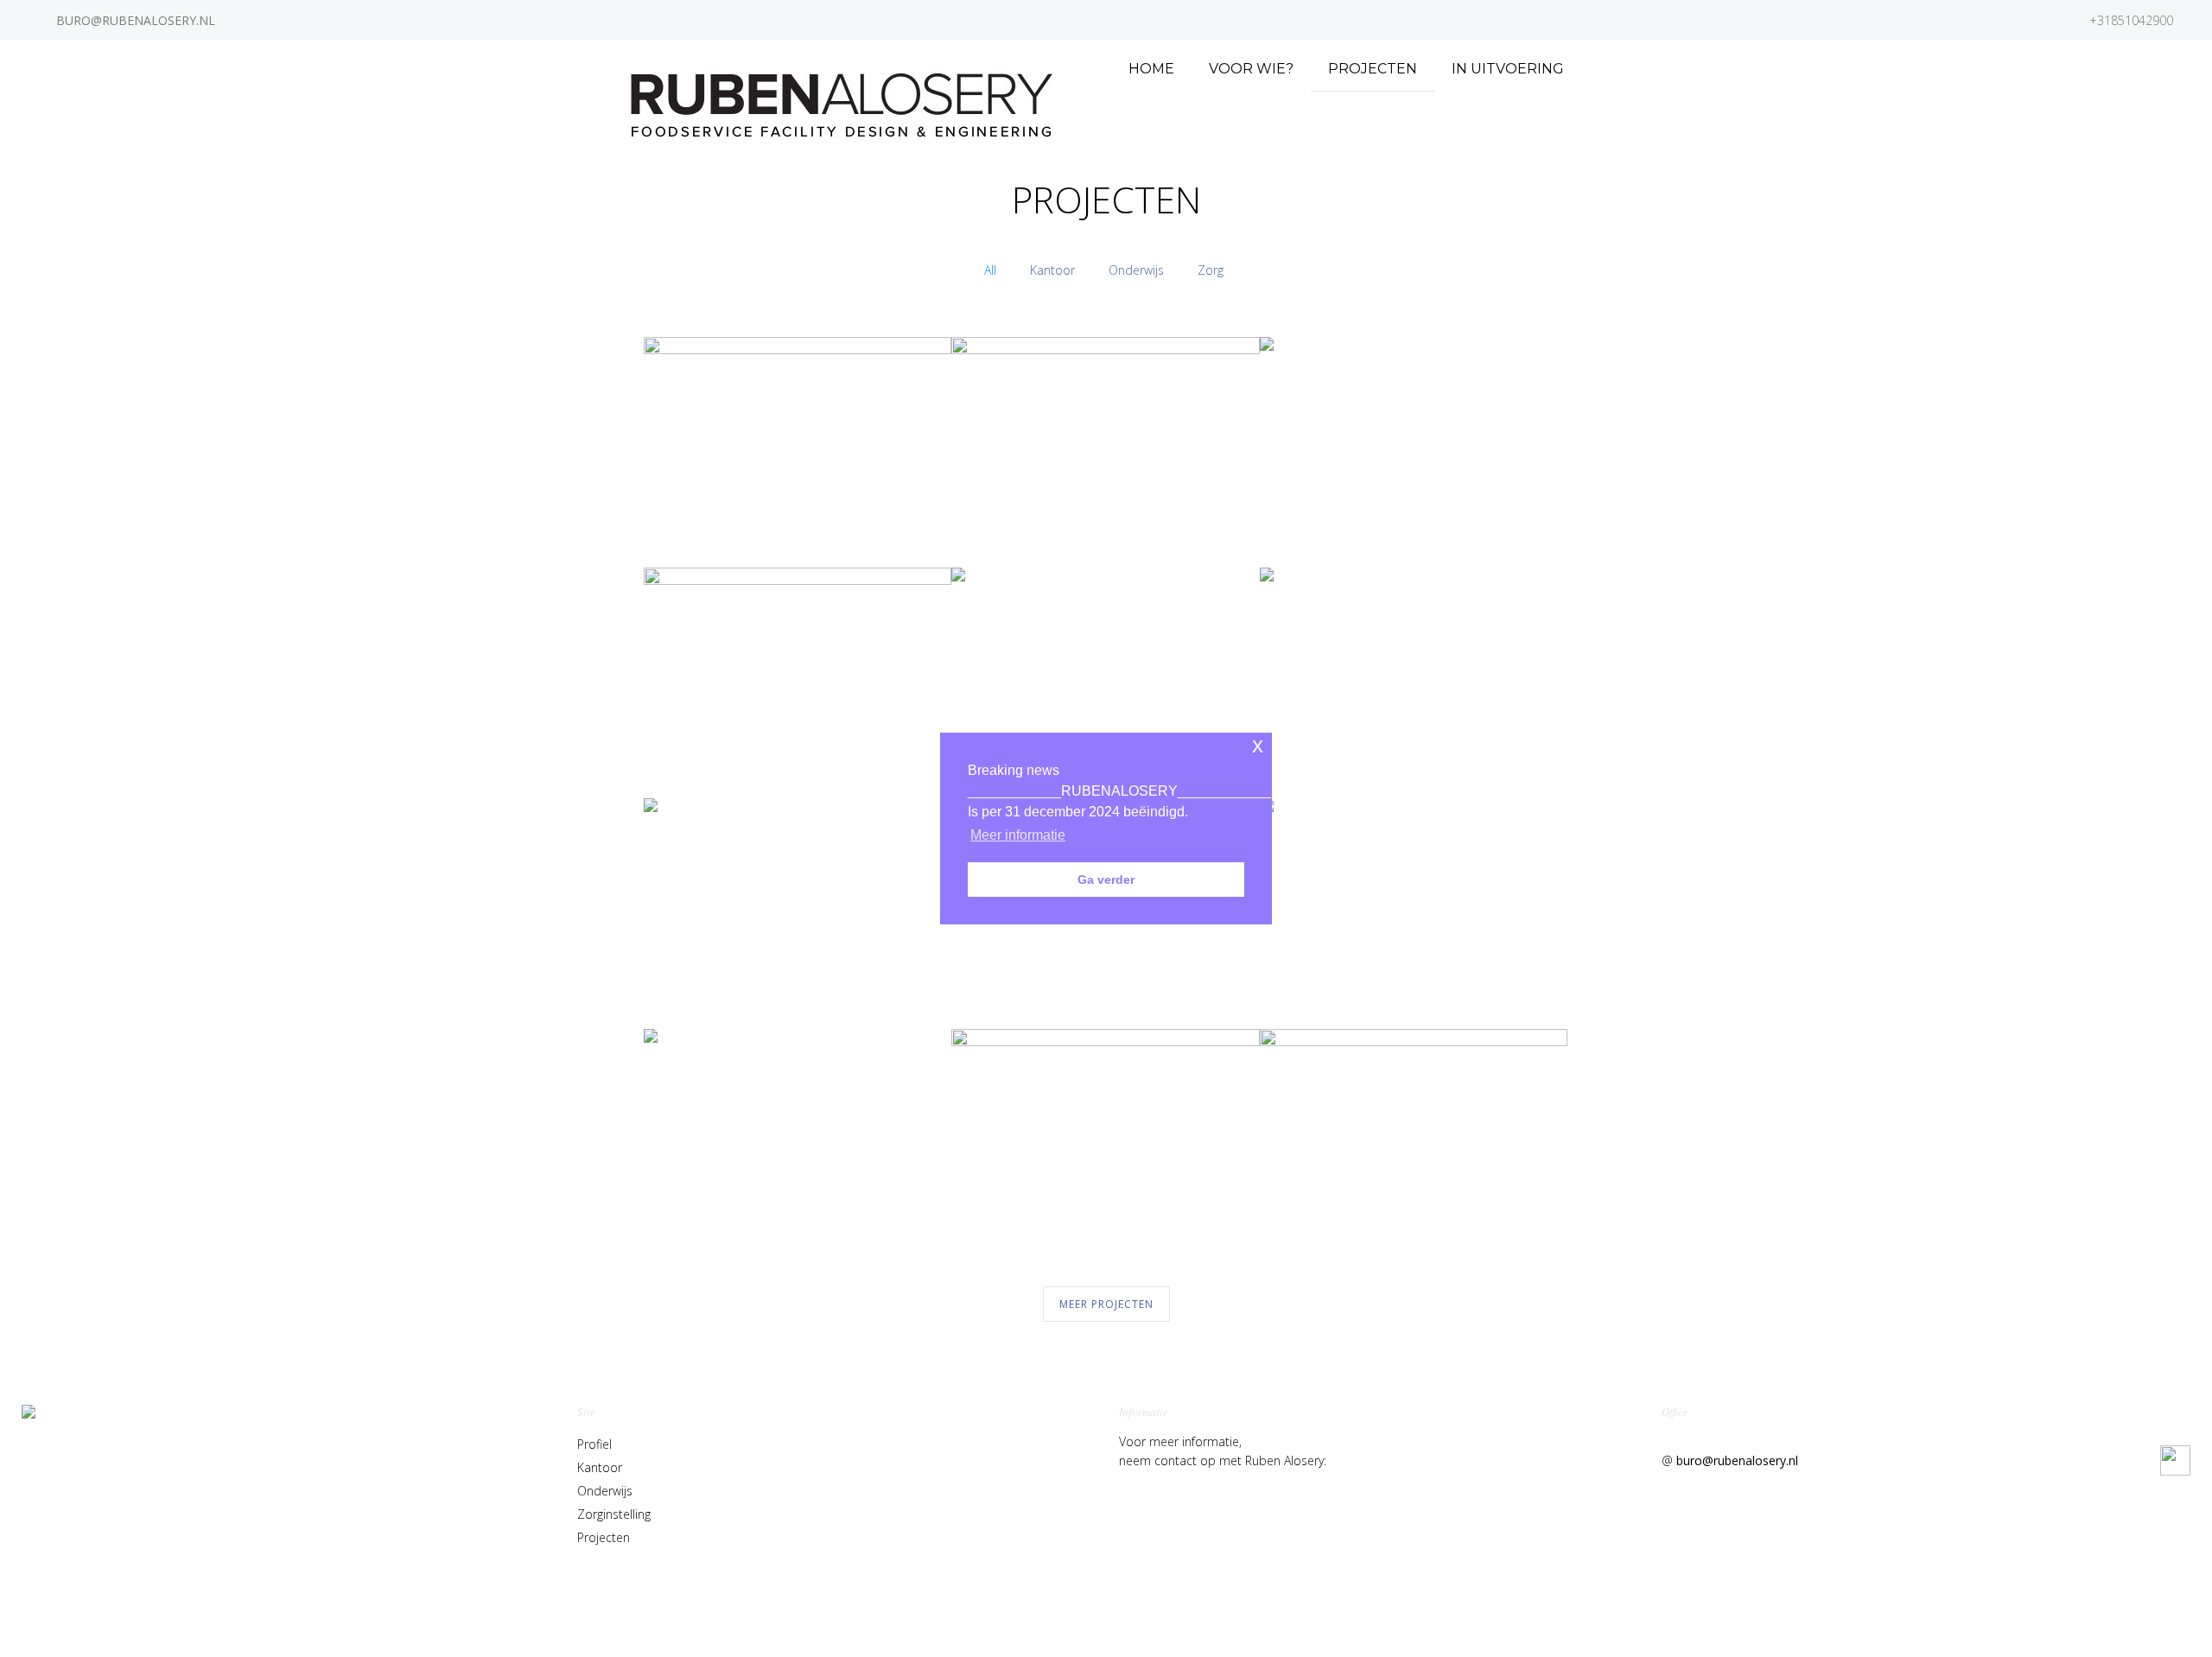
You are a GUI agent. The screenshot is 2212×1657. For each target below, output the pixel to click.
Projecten (604, 1537)
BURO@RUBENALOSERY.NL (136, 20)
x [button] (1258, 745)
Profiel (594, 1444)
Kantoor (600, 1467)
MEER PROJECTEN (1106, 1304)
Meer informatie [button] (1018, 835)
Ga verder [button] (1106, 879)
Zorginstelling (614, 1514)
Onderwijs (605, 1491)
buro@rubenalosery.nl (1737, 1460)
